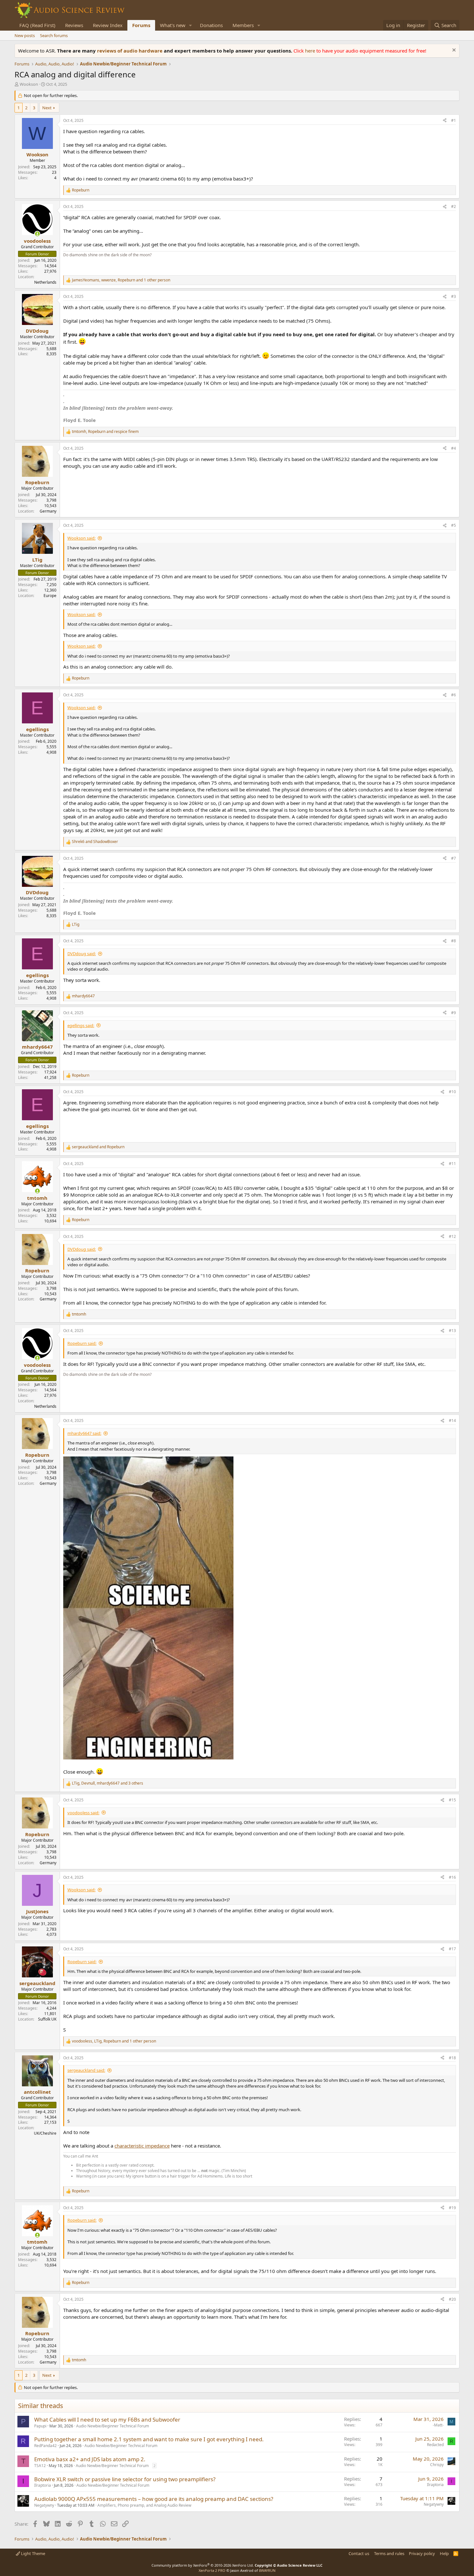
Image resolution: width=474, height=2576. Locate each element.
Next (47, 108)
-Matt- (438, 2425)
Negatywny (44, 2505)
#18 (452, 2058)
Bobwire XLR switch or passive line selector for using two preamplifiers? (125, 2479)
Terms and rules (389, 2553)
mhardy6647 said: (84, 1433)
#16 (452, 1877)
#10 (452, 1092)
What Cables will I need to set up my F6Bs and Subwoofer (107, 2419)
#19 (452, 2208)
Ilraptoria (43, 2485)
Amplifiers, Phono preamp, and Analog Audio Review (144, 2505)
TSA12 (40, 2466)
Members (243, 25)
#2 (454, 206)
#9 (454, 1013)
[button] (191, 25)
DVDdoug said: (82, 954)
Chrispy (437, 2465)
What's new (173, 25)
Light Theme (33, 2553)
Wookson (29, 84)
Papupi (40, 2426)
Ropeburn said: (82, 1343)
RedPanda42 (45, 2446)
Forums (141, 25)
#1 (454, 120)
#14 (452, 1420)
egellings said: (81, 1025)
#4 (454, 448)
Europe (50, 596)
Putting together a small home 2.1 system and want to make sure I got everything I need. (149, 2439)
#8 (454, 941)
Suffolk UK (47, 2019)
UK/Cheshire (45, 2133)
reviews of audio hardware (130, 51)
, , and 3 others (108, 1783)
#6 (454, 695)
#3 (454, 296)
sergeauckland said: (86, 2070)
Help (444, 2553)
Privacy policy (422, 2553)
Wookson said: (81, 538)
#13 (452, 1331)
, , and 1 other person (121, 280)
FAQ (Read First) (37, 25)
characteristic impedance (142, 2146)
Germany (48, 511)
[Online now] (37, 234)
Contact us (359, 2553)
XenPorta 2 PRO (212, 2570)
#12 (452, 1236)
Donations (211, 25)
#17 (452, 1949)
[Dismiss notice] (453, 51)
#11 (452, 1164)
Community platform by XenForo (203, 2565)
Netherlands (45, 282)
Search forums (54, 35)
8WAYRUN (267, 2570)
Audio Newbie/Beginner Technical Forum (113, 2426)
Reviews (74, 25)
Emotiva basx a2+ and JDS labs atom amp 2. (90, 2459)
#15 (452, 1800)
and (95, 842)
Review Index (108, 25)
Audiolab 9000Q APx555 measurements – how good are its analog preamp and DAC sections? (154, 2499)
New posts (25, 35)
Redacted (435, 2445)
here (311, 51)
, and (105, 432)
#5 (454, 525)
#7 (454, 858)
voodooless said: (83, 1813)
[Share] (445, 121)
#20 (452, 2299)
